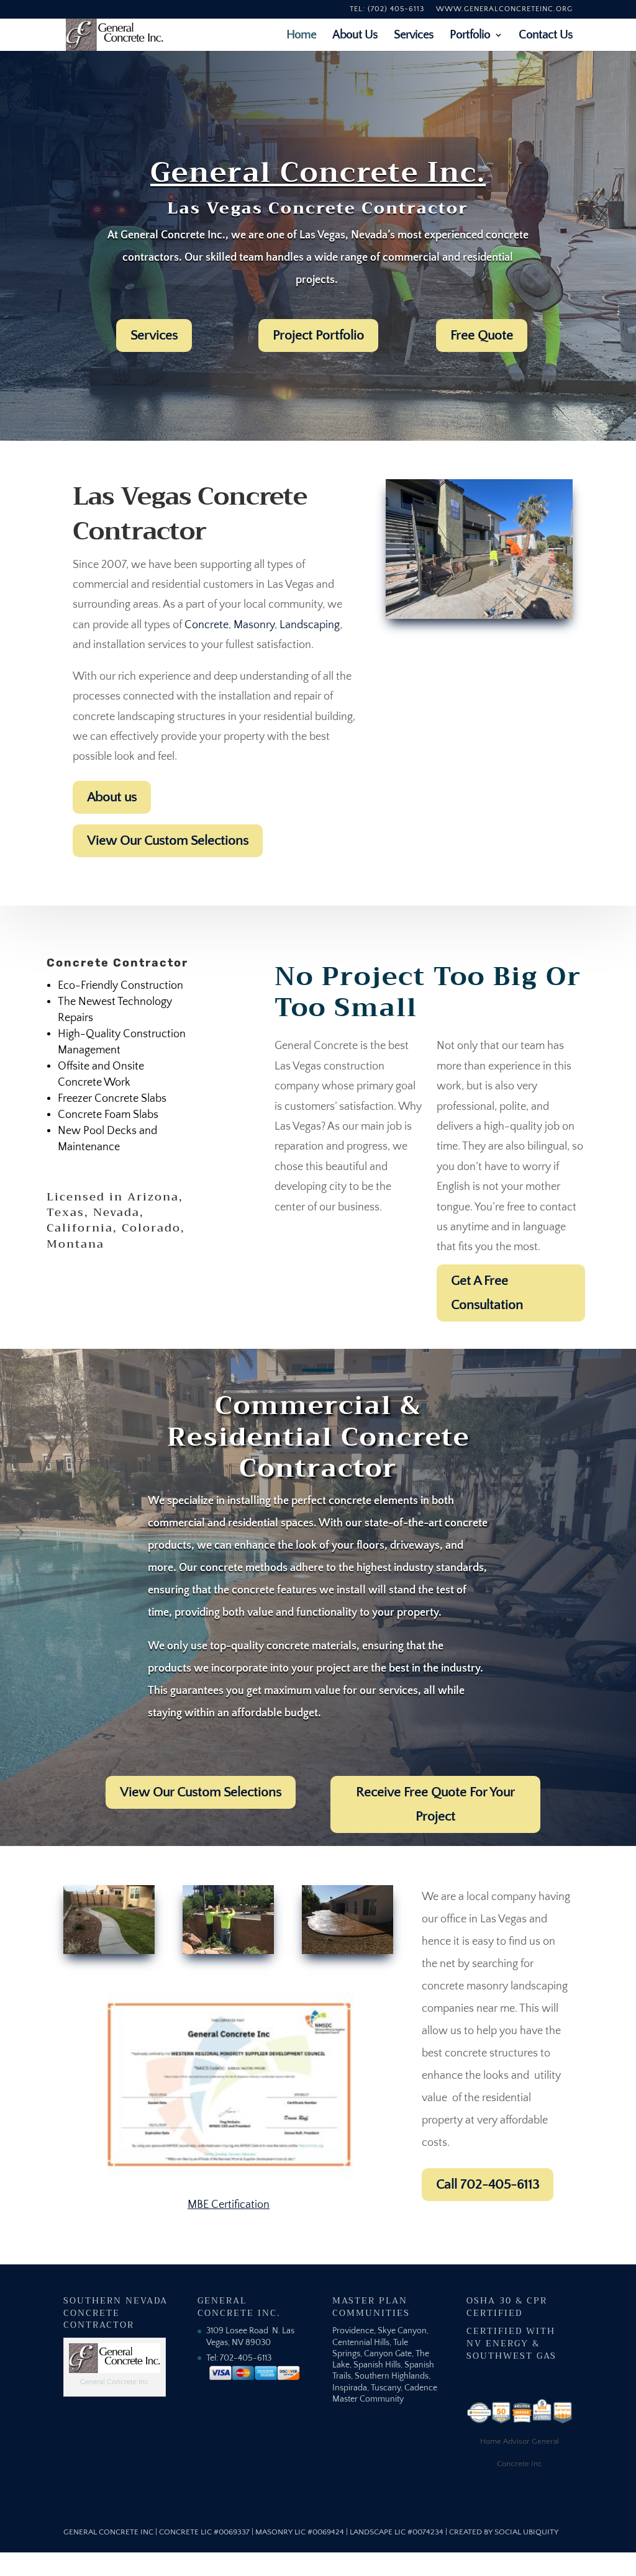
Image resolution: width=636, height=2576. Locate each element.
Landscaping (310, 625)
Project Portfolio (318, 335)
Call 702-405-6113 (488, 2184)
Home (301, 36)
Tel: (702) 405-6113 (387, 9)
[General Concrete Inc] (109, 1951)
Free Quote (482, 335)
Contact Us (546, 36)
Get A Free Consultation (487, 1293)
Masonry (254, 625)
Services (414, 36)
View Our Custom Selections (168, 840)
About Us (355, 36)
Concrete (207, 625)
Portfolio (470, 36)
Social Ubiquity (526, 2532)
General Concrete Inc (108, 2532)
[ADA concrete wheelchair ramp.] (479, 616)
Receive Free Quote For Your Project (435, 1804)
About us (112, 797)
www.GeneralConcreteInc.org (504, 9)
